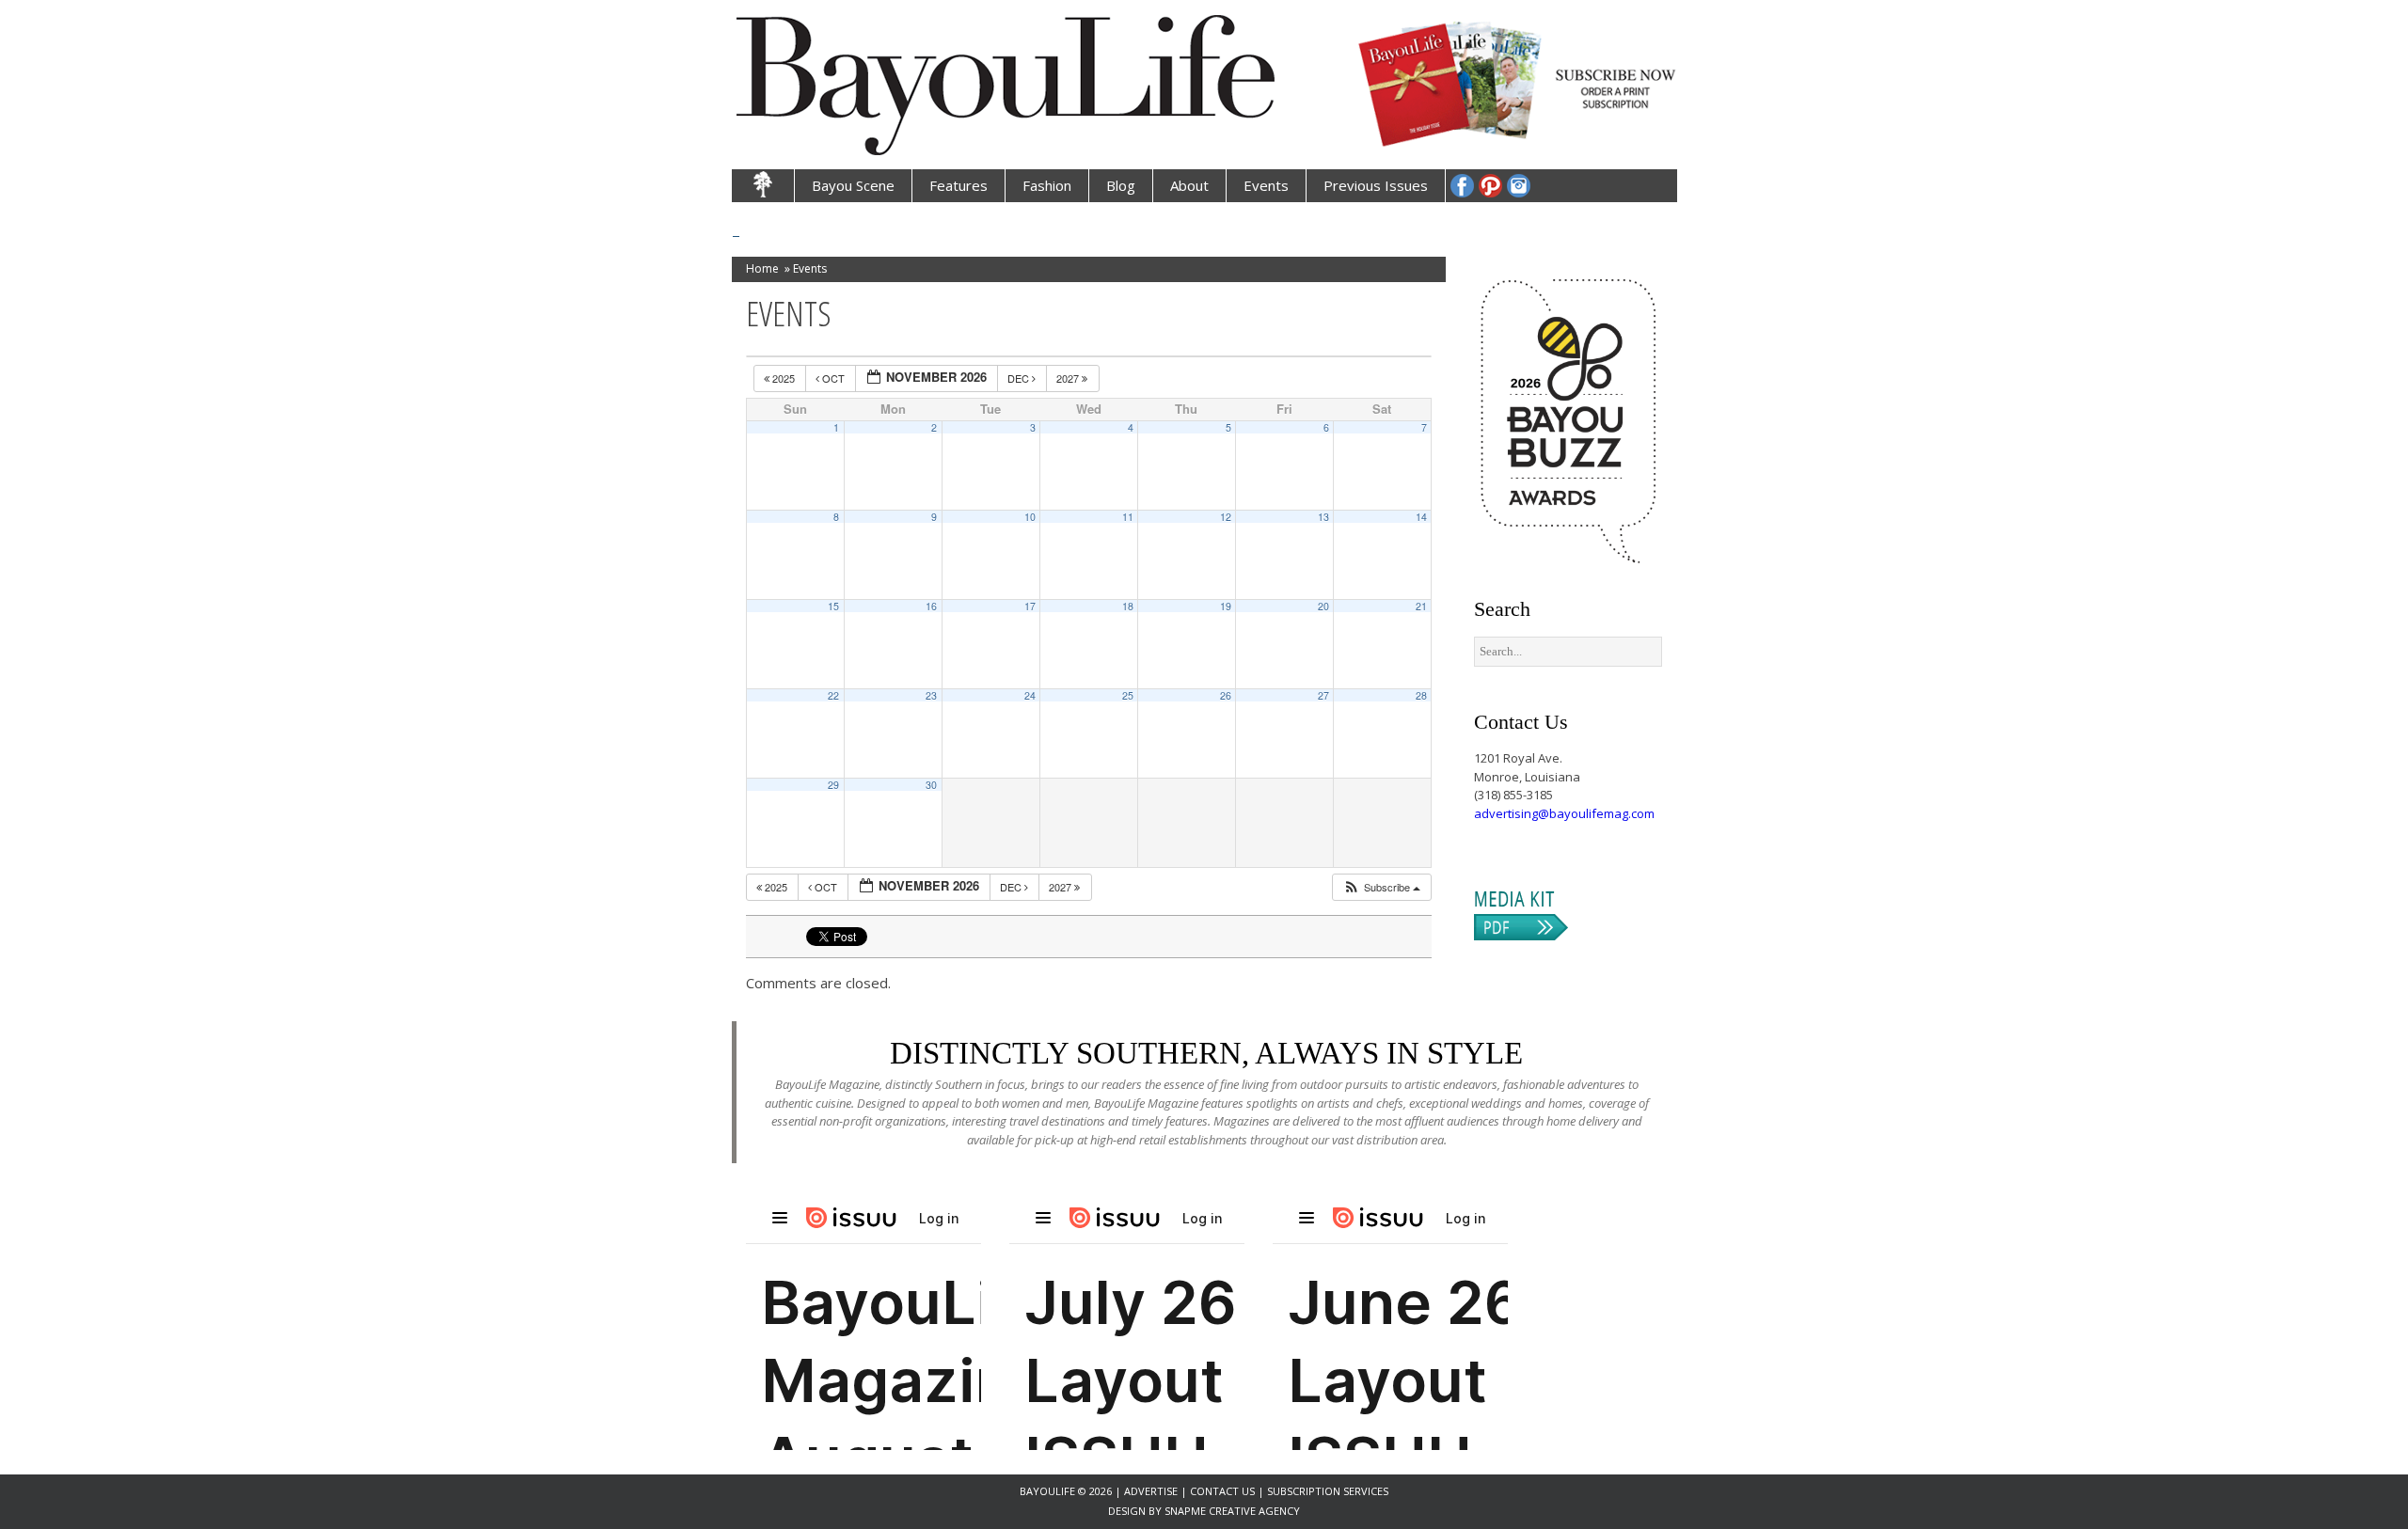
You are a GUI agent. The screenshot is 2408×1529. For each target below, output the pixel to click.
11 (1128, 517)
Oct (833, 378)
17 (1030, 606)
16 (931, 606)
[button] (1381, 887)
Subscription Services (1328, 1491)
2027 (1069, 378)
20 (1323, 606)
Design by (1136, 1511)
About (1189, 185)
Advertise (1152, 1491)
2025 (784, 378)
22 (833, 695)
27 (1323, 695)
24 (1030, 695)
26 (1226, 695)
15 (833, 606)
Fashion (1047, 185)
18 (1128, 606)
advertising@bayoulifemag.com (1564, 813)
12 (1226, 517)
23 (931, 695)
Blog (1121, 185)
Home (762, 268)
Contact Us (1222, 1491)
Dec (1020, 378)
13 (1323, 517)
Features (958, 185)
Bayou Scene (853, 185)
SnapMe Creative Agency (1232, 1511)
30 (931, 785)
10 (1030, 517)
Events (1266, 185)
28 (1421, 695)
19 (1226, 606)
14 (1421, 517)
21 (1421, 606)
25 (1128, 695)
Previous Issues (1376, 185)
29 (833, 785)
